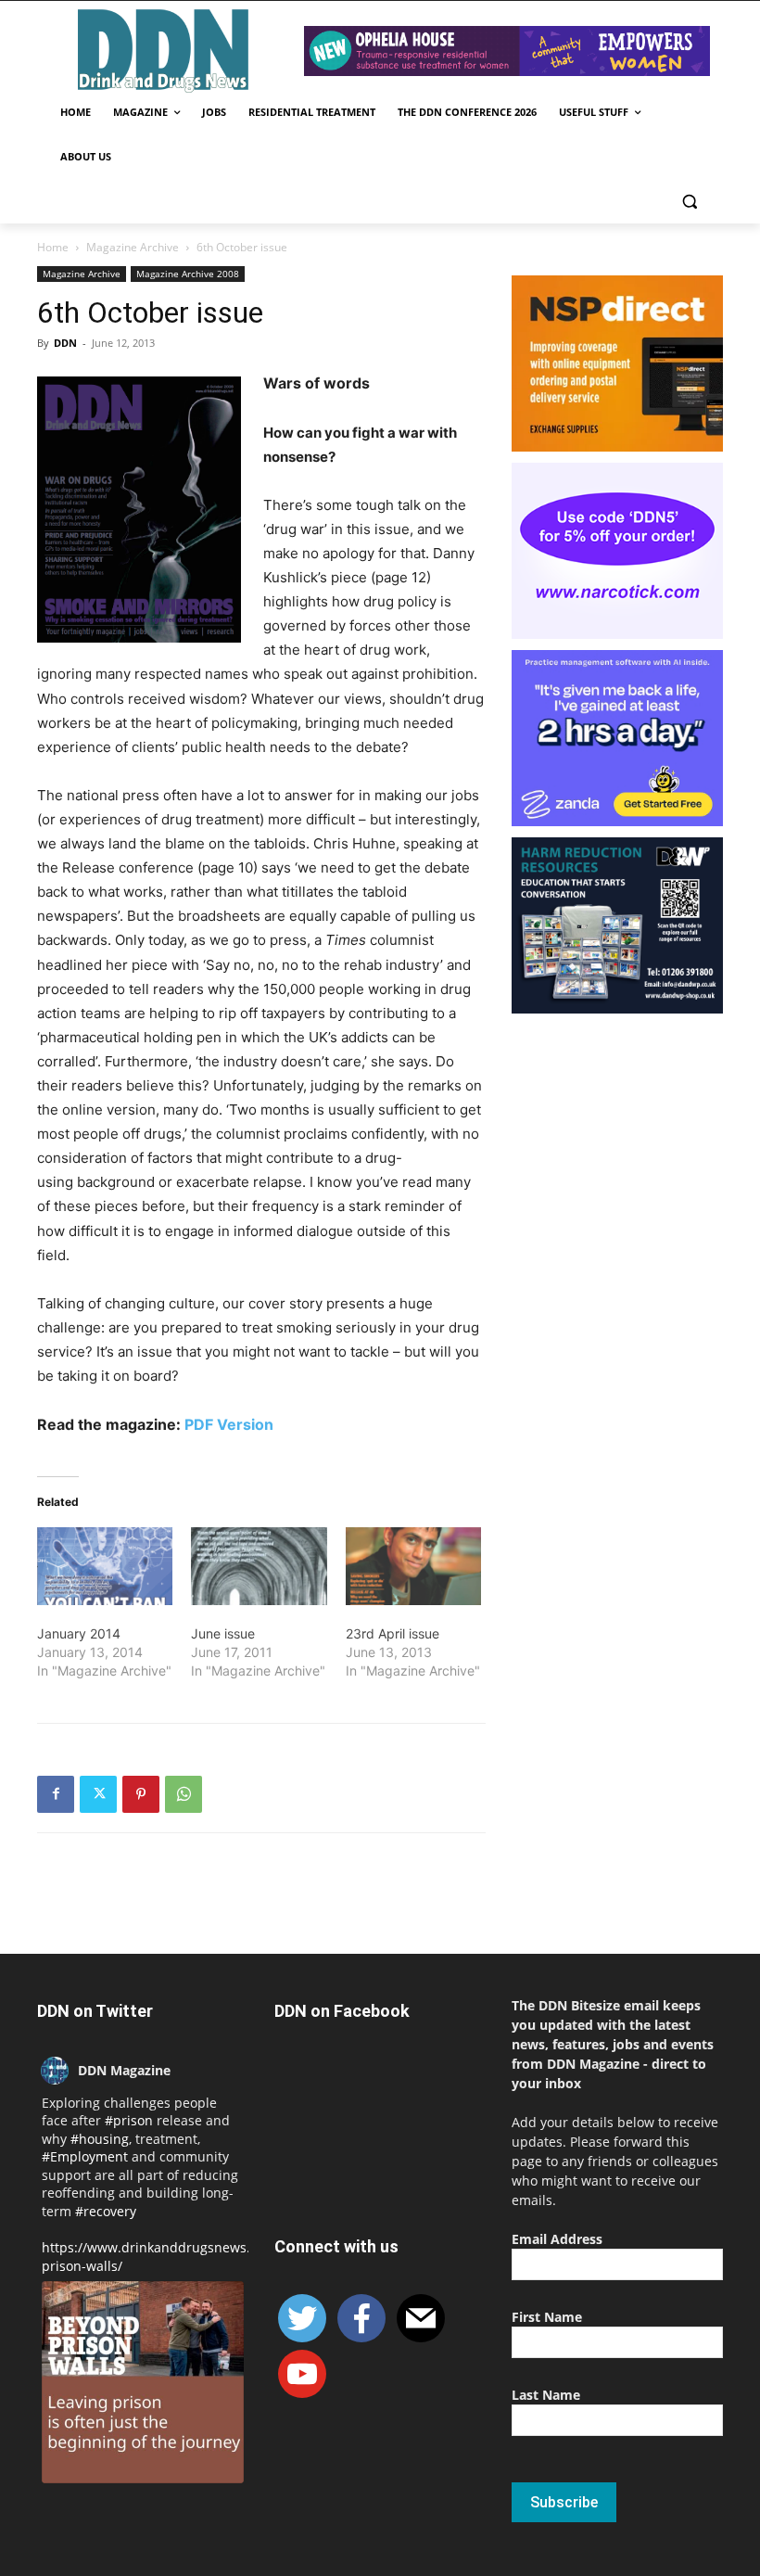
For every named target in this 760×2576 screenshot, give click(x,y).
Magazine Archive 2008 (188, 274)
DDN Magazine (124, 2070)
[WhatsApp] (184, 1794)
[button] (689, 202)
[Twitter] (98, 1794)
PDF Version (229, 1424)
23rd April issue (393, 1633)
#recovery (106, 2211)
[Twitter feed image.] (143, 2382)
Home (53, 247)
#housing (100, 2139)
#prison (129, 2120)
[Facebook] (56, 1794)
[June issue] (259, 1566)
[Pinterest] (141, 1794)
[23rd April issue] (413, 1566)
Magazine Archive (133, 247)
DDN (65, 343)
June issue (223, 1633)
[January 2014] (105, 1566)
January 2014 (79, 1633)
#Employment (85, 2156)
